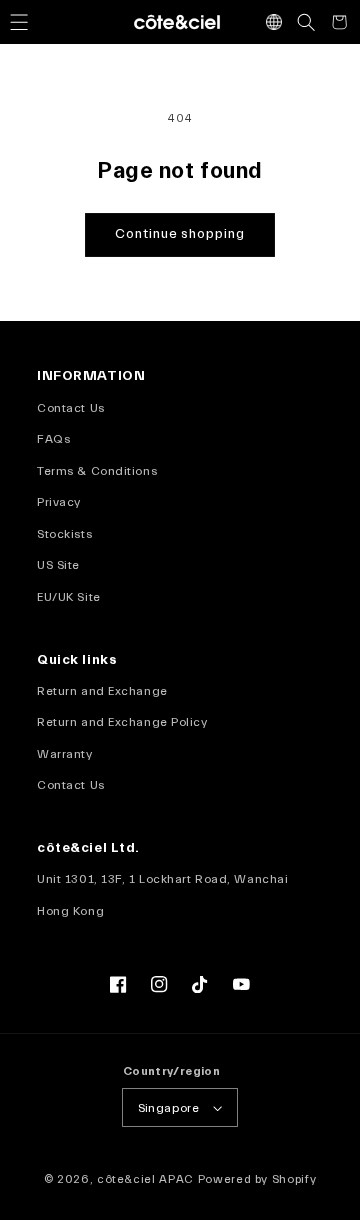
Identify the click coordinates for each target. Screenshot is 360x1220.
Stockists (64, 534)
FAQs (53, 439)
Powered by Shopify (257, 1179)
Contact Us (71, 408)
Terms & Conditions (97, 471)
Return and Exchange (102, 691)
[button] (19, 22)
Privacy (59, 502)
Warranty (64, 754)
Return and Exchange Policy (122, 722)
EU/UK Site (69, 597)
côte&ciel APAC (145, 1179)
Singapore (168, 1108)
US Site (58, 565)
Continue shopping (180, 234)
